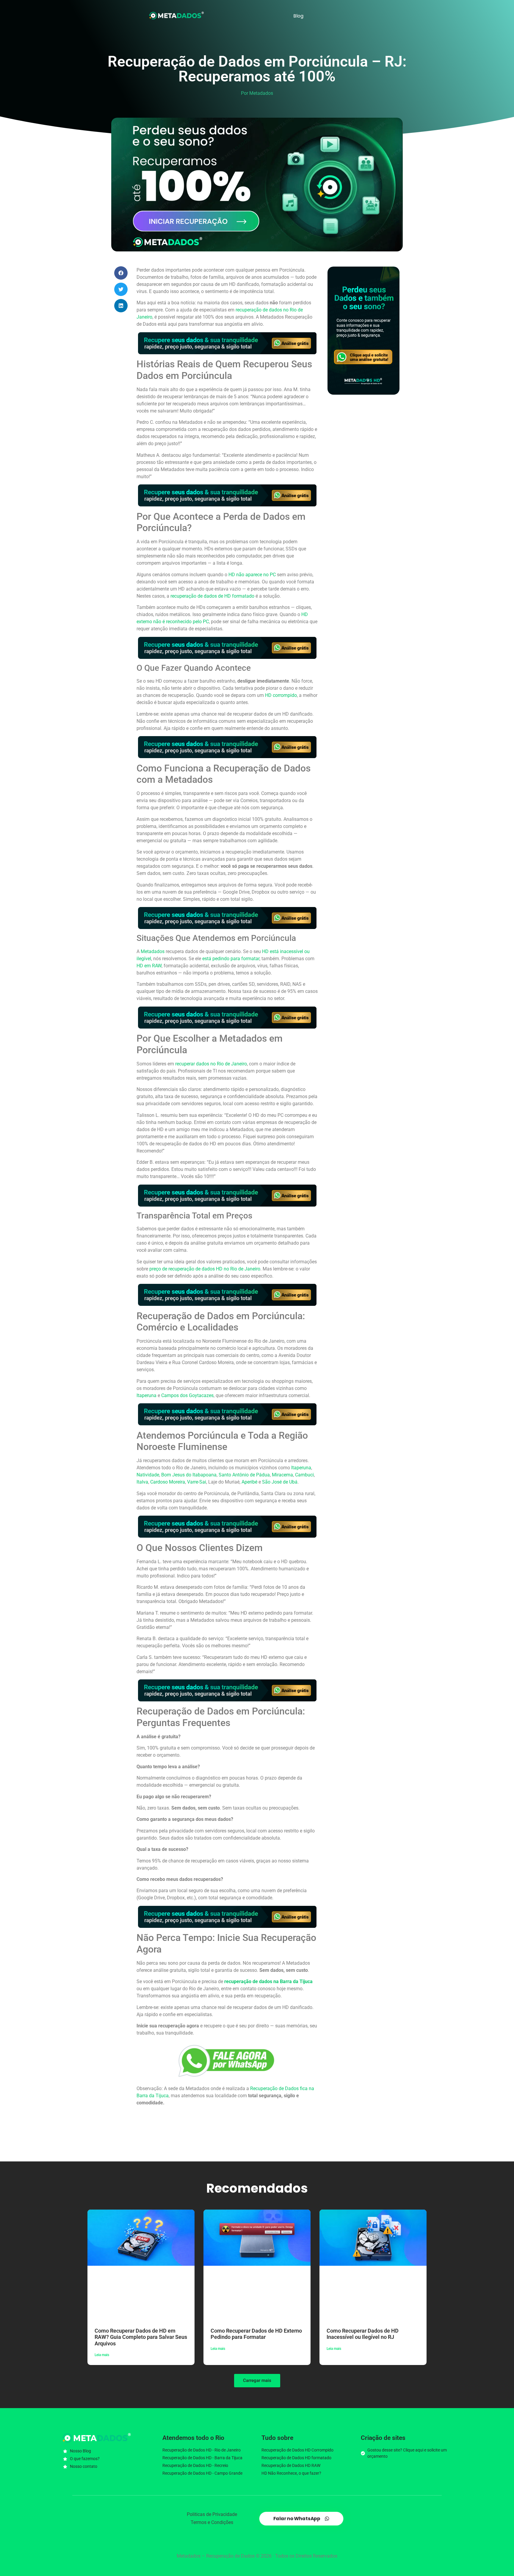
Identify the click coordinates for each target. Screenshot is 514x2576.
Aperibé (249, 1482)
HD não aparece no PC (252, 575)
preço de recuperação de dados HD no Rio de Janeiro (205, 1269)
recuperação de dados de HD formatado (212, 596)
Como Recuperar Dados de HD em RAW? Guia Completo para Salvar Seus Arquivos (141, 2337)
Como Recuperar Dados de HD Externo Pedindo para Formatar (256, 2334)
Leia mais (102, 2355)
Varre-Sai (197, 1482)
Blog (298, 16)
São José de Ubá (280, 1482)
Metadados (153, 951)
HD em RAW (149, 966)
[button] (121, 273)
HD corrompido (281, 695)
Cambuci (304, 1475)
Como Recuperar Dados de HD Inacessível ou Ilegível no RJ (363, 2334)
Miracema (282, 1475)
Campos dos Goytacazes (187, 1395)
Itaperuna (146, 1395)
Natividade (148, 1475)
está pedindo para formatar (231, 959)
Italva (142, 1482)
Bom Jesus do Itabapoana (189, 1475)
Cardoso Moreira (168, 1482)
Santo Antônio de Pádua (244, 1475)
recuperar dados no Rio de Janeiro (211, 1064)
